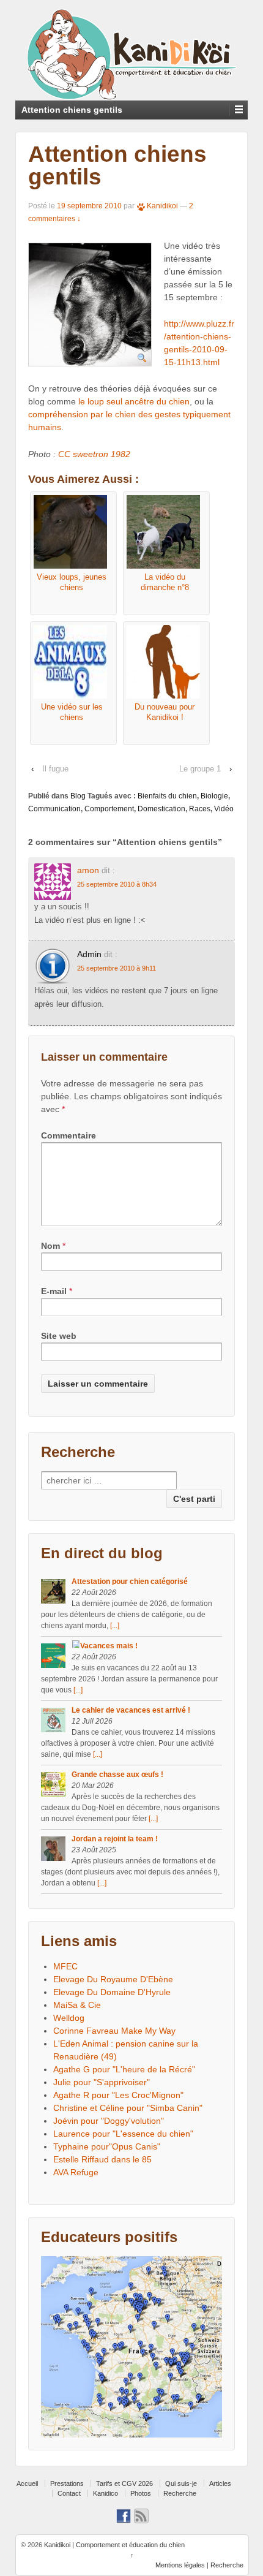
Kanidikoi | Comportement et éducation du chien (113, 2545)
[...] (115, 1626)
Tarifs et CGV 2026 (124, 2483)
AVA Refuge (76, 2172)
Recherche (180, 2493)
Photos (141, 2493)
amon (88, 870)
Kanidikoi (162, 206)
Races (200, 809)
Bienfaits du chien (167, 796)
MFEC (65, 1966)
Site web (59, 1336)
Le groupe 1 (200, 769)
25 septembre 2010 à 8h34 (117, 884)
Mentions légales (180, 2565)
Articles (220, 2483)
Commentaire (69, 1135)
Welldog (69, 2018)
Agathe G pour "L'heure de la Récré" (124, 2069)
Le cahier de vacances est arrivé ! (131, 1710)
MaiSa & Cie (77, 2005)
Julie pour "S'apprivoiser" (102, 2082)
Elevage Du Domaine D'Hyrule (112, 1992)
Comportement (109, 809)
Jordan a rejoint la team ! (115, 1839)
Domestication (161, 809)
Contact (69, 2493)
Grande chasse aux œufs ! (117, 1775)
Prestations (67, 2483)
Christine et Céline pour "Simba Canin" (128, 2108)
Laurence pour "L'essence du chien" (123, 2134)
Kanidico (106, 2493)
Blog (78, 796)
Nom (50, 1246)
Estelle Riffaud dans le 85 (102, 2159)
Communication (54, 809)
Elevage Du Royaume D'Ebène (113, 1979)
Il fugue (55, 769)
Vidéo (224, 809)
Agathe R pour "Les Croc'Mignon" (118, 2095)
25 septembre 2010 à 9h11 (117, 968)
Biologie (214, 796)
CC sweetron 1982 (94, 454)
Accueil (27, 2483)
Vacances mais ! (109, 1646)
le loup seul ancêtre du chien (134, 401)
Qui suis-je (181, 2483)
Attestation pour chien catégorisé (130, 1582)
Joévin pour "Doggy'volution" (109, 2121)
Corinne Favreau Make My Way (114, 2031)
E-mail (54, 1291)
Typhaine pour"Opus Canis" (107, 2146)
